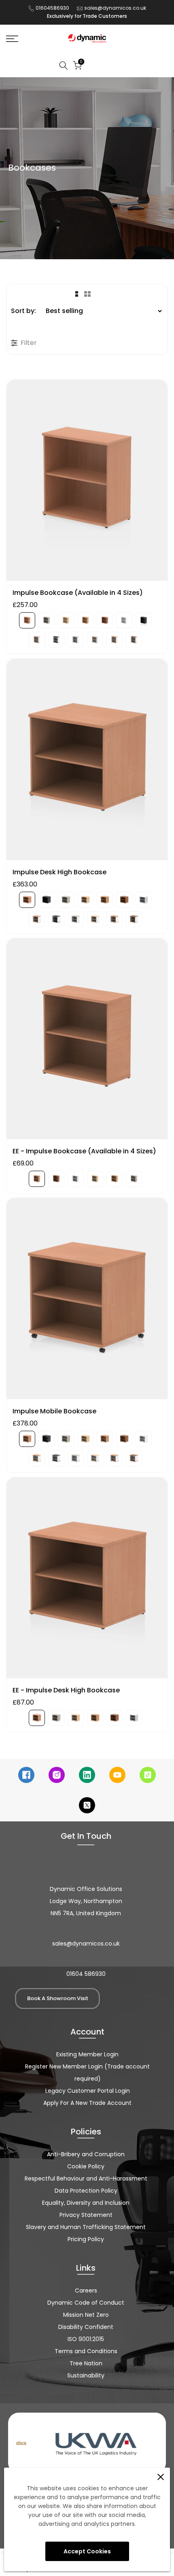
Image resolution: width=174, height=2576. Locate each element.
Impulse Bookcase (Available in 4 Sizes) (78, 593)
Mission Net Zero (86, 2315)
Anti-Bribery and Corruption (86, 2154)
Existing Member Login (87, 2054)
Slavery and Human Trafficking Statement (86, 2227)
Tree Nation (86, 2363)
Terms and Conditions (86, 2351)
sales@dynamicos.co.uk (115, 8)
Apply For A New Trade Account (87, 2103)
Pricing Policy (86, 2239)
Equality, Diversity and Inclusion (86, 2203)
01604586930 (52, 8)
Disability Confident (86, 2327)
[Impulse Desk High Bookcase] (87, 763)
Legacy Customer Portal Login (88, 2091)
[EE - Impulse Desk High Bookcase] (87, 1582)
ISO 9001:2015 (86, 2339)
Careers (86, 2290)
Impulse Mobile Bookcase (54, 1411)
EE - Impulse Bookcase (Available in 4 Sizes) (84, 1151)
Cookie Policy (86, 2166)
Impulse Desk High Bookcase (59, 872)
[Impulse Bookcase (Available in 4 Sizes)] (87, 484)
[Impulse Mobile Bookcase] (87, 1303)
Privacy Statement (86, 2215)
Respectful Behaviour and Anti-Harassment (86, 2178)
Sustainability (86, 2375)
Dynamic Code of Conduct (86, 2303)
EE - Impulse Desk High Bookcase (66, 1690)
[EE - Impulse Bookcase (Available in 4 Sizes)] (87, 1043)
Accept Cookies (87, 2551)
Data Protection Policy (86, 2191)
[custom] (26, 1775)
